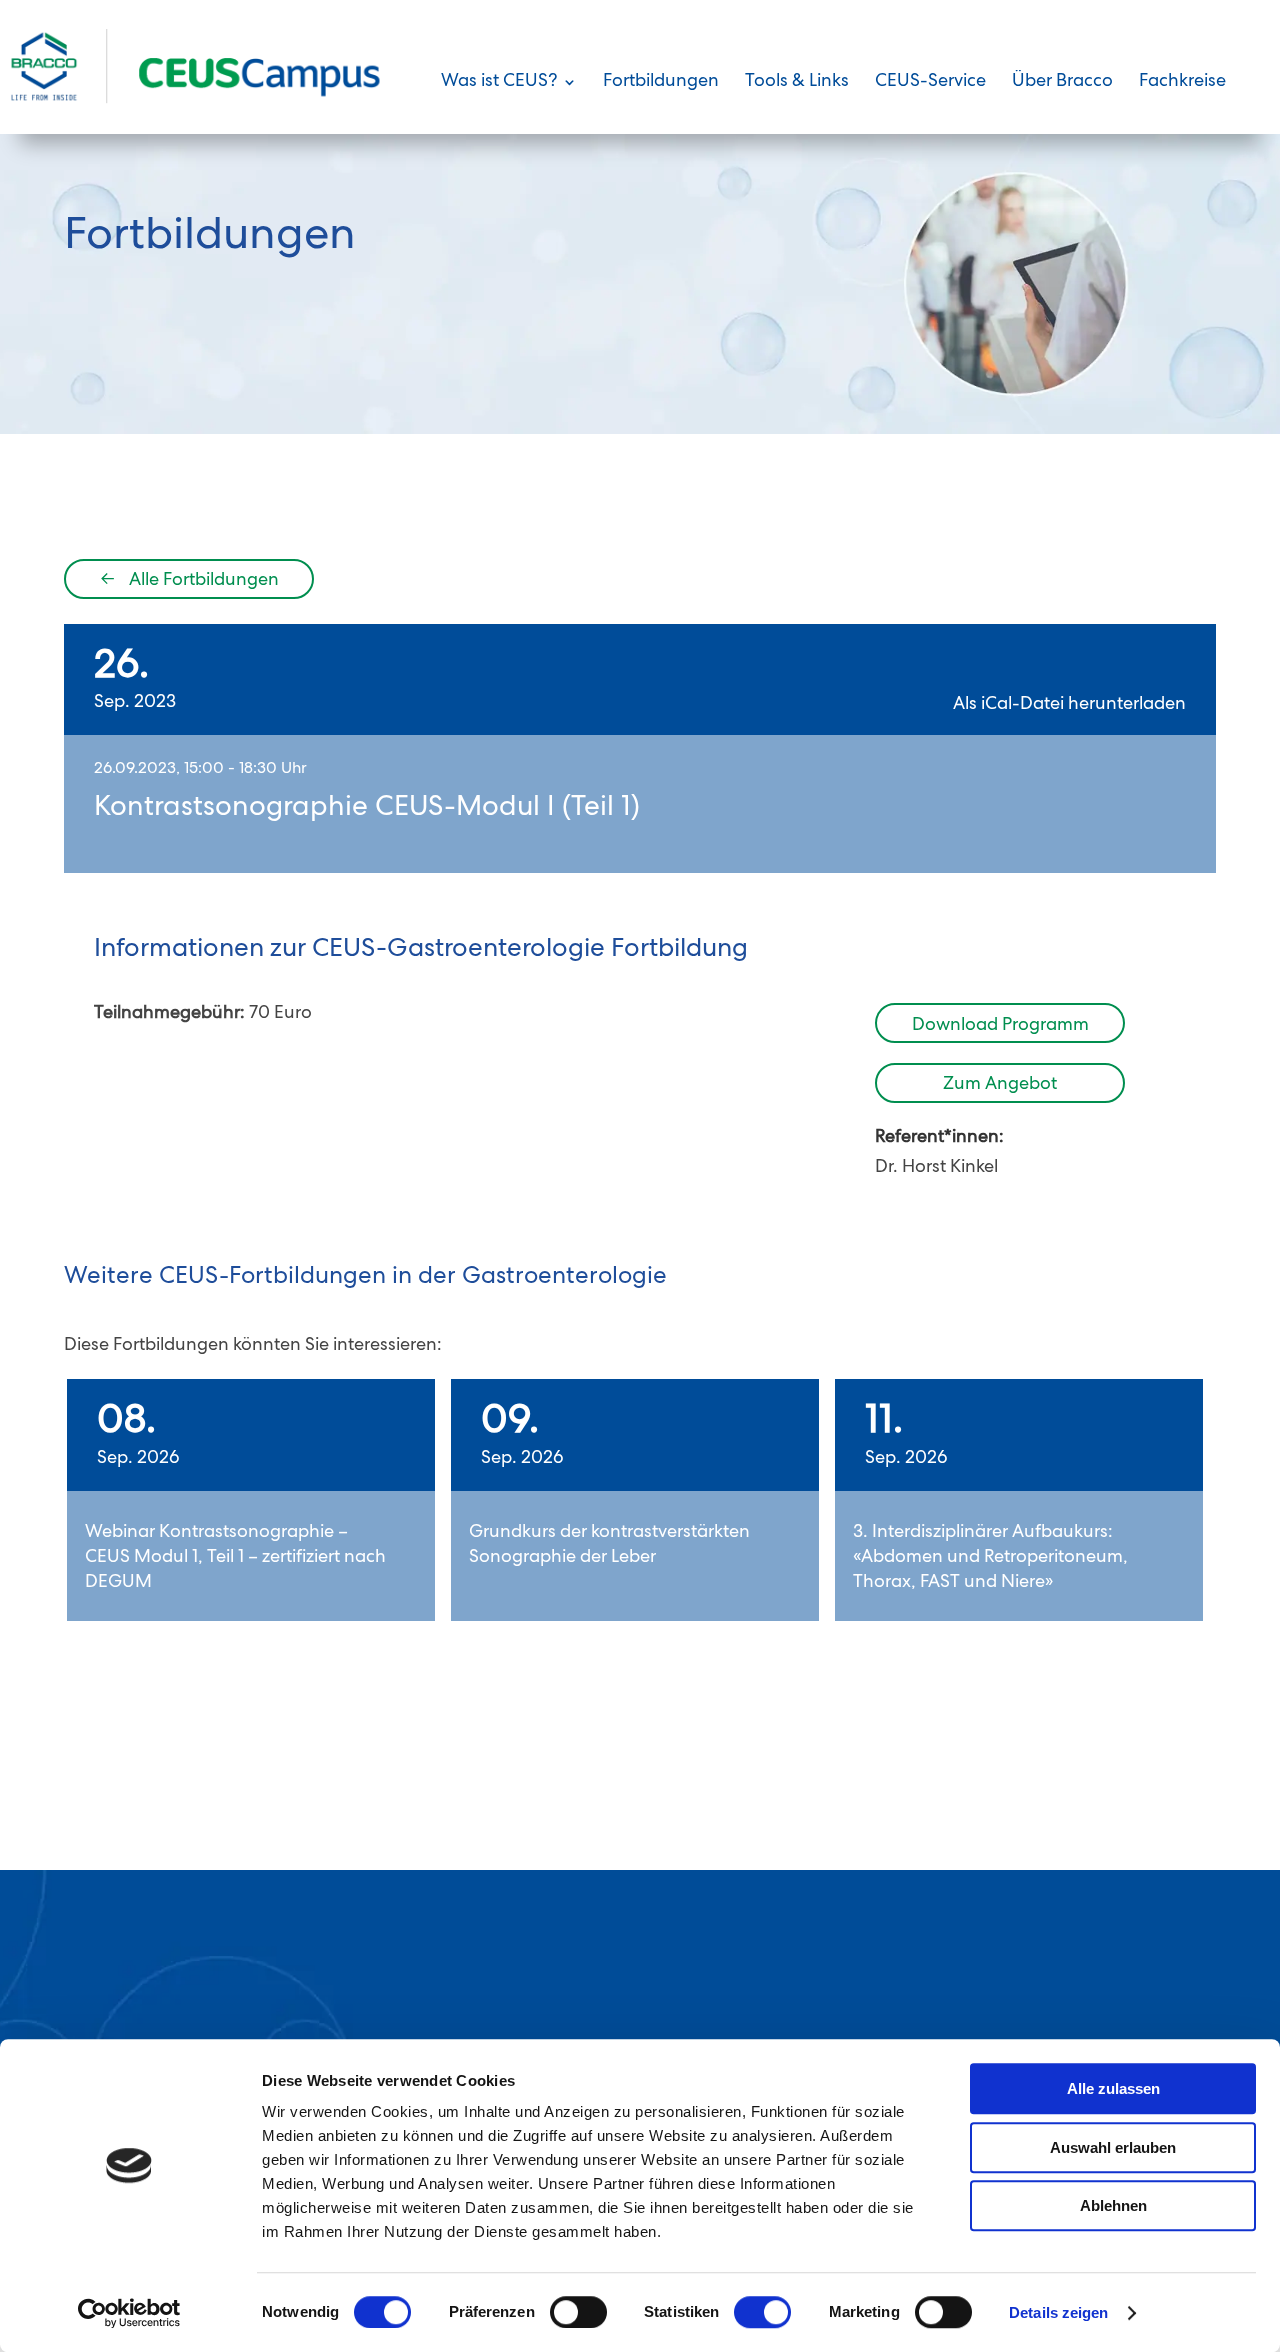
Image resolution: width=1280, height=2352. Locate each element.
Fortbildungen (661, 83)
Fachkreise (1182, 83)
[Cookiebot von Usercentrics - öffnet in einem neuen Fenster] (129, 2313)
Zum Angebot (1000, 1085)
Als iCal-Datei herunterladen (1069, 705)
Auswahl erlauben (1113, 2147)
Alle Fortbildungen (189, 581)
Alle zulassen (1113, 2088)
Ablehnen (1113, 2205)
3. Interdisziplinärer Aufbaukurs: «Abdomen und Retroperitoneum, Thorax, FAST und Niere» (990, 1558)
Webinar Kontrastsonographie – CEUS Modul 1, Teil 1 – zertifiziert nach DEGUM (235, 1558)
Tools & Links (797, 83)
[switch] (578, 2312)
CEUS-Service (930, 83)
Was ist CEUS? (499, 83)
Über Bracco (1062, 83)
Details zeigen (1058, 2312)
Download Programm (1000, 1026)
